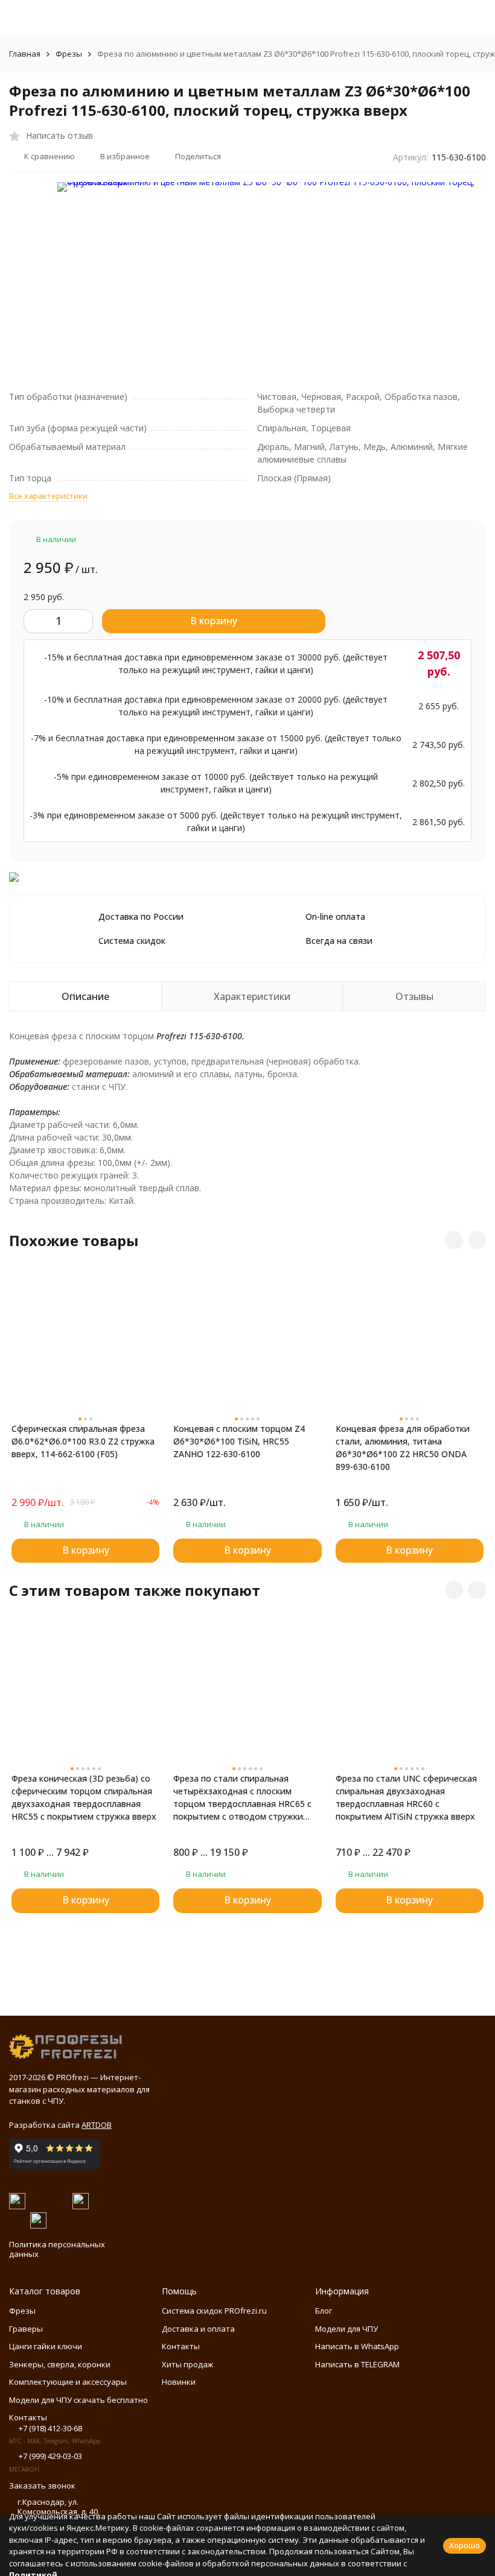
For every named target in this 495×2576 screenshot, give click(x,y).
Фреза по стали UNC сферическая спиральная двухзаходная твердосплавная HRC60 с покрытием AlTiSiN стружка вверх (406, 1797)
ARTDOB (97, 2125)
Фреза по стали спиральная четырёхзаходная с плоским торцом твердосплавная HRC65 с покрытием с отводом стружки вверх (242, 1798)
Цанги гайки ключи (46, 2346)
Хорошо (465, 2545)
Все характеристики (48, 496)
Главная (25, 54)
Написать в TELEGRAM (357, 2364)
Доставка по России (141, 916)
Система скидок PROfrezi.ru (214, 2311)
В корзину (214, 621)
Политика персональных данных (57, 2249)
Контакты (181, 2346)
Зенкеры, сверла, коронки (60, 2364)
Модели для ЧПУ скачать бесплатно (78, 2400)
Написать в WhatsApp (357, 2346)
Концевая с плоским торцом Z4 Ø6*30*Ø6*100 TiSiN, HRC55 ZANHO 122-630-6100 (239, 1441)
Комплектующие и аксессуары (68, 2382)
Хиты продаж (187, 2364)
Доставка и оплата (198, 2329)
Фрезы (69, 54)
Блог (324, 2311)
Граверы (26, 2329)
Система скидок (132, 941)
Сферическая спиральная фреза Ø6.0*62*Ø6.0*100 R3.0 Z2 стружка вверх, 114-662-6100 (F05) (83, 1441)
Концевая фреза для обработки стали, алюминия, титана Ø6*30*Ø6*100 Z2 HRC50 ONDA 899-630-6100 (403, 1448)
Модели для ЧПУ (346, 2329)
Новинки (179, 2382)
